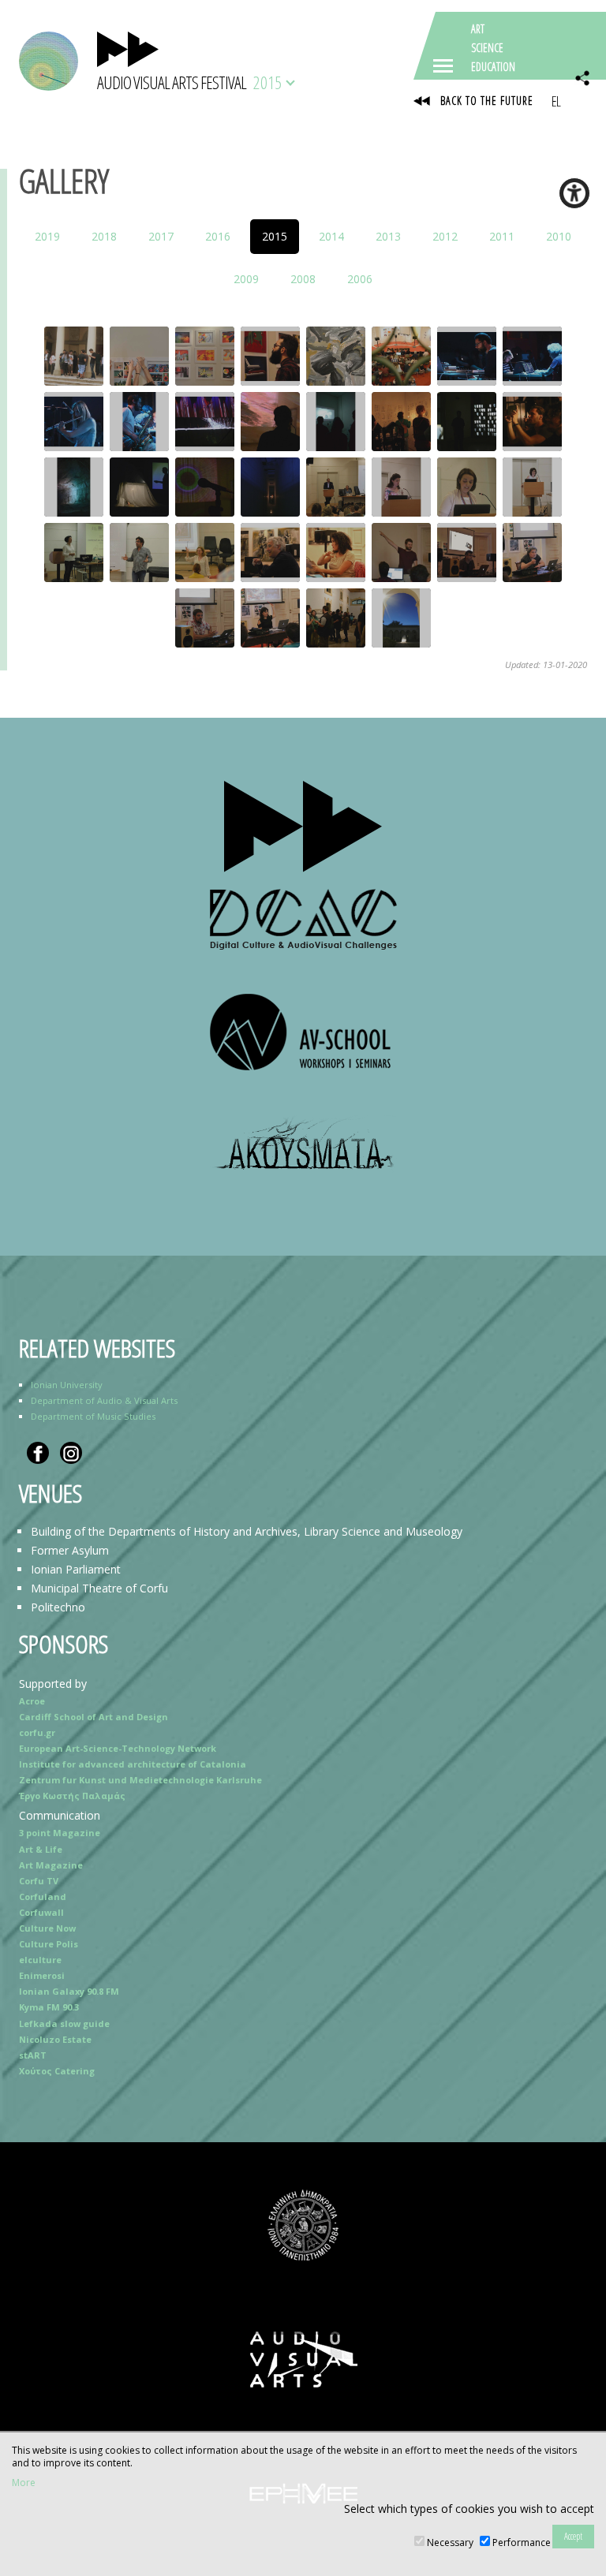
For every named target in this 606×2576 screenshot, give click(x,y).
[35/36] (336, 618)
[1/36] (74, 356)
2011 (502, 236)
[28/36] (270, 553)
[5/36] (336, 356)
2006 (360, 279)
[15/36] (467, 422)
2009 (246, 279)
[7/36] (467, 356)
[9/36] (74, 422)
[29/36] (336, 553)
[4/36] (270, 356)
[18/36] (139, 487)
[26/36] (139, 553)
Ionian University (67, 1385)
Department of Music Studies (93, 1416)
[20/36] (270, 487)
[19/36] (205, 487)
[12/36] (270, 422)
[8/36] (532, 356)
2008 (303, 279)
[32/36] (532, 553)
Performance (522, 2542)
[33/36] (205, 618)
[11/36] (205, 422)
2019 (47, 236)
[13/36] (336, 422)
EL (556, 101)
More (24, 2483)
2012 (445, 236)
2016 (218, 236)
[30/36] (401, 553)
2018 (104, 236)
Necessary (450, 2542)
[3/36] (205, 356)
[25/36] (74, 553)
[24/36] (532, 487)
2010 (559, 236)
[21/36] (336, 487)
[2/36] (139, 356)
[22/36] (401, 487)
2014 (331, 236)
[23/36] (467, 487)
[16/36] (532, 422)
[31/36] (467, 553)
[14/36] (401, 422)
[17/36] (74, 487)
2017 (161, 236)
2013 (388, 236)
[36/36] (401, 618)
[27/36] (205, 553)
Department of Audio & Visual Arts (104, 1400)
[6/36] (401, 356)
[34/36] (270, 618)
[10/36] (139, 422)
